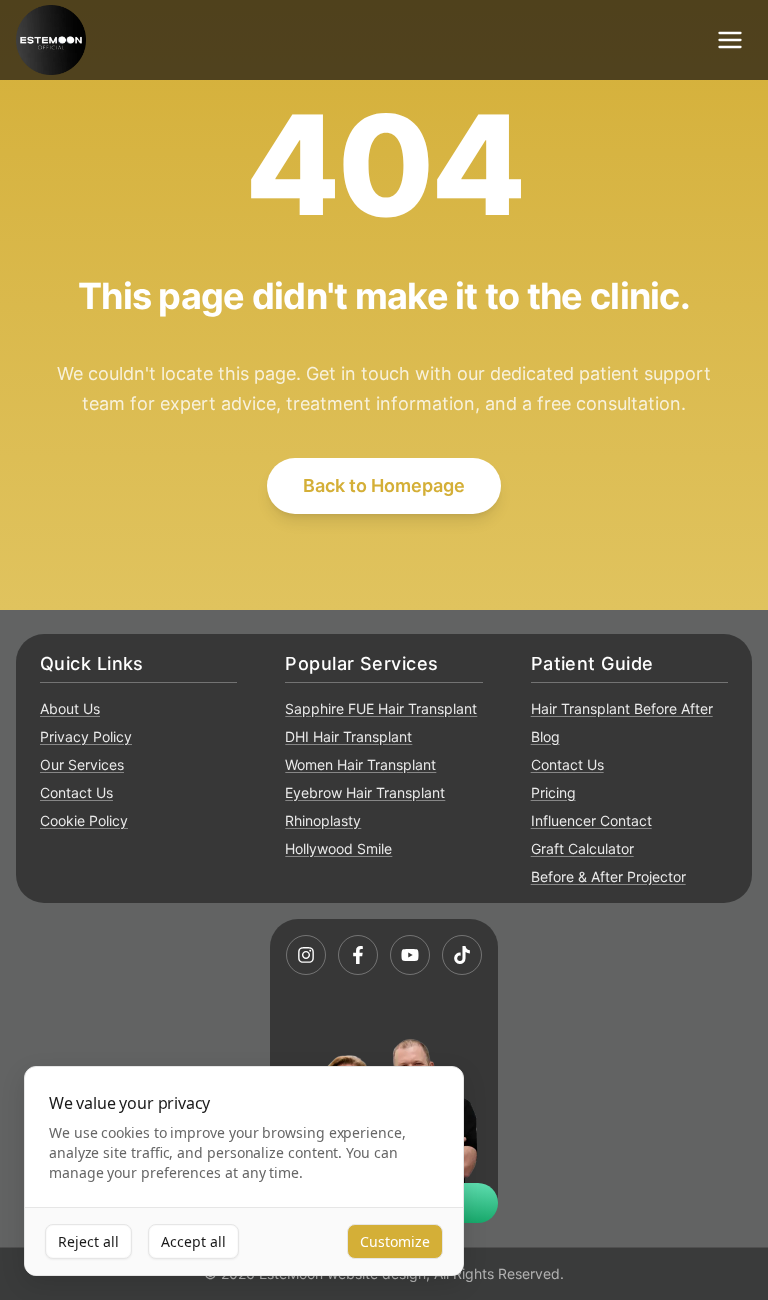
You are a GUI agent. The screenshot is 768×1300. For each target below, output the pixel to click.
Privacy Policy (86, 736)
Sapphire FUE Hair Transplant (381, 708)
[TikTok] (462, 955)
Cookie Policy (84, 820)
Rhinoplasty (323, 820)
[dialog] (244, 1171)
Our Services (82, 764)
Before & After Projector (608, 876)
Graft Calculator (582, 848)
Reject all (88, 1241)
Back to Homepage (384, 485)
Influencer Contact (591, 820)
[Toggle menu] (730, 40)
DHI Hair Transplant (348, 736)
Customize (395, 1241)
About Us (70, 708)
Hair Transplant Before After (622, 708)
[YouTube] (410, 955)
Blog (545, 736)
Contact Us (76, 792)
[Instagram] (306, 955)
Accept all (193, 1241)
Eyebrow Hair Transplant (365, 792)
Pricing (553, 792)
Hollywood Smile (338, 848)
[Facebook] (358, 955)
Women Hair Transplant (360, 764)
